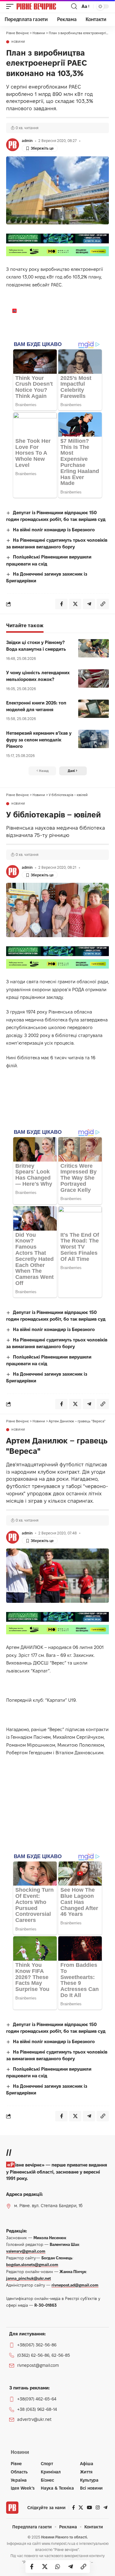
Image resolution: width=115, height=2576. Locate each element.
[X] (81, 2508)
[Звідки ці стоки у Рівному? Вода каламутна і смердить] (94, 648)
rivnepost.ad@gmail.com (75, 2285)
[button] (11, 6)
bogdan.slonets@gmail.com (32, 2265)
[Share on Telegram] (71, 2567)
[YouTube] (89, 2508)
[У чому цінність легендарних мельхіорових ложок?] (94, 679)
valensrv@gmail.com (26, 2251)
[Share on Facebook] (32, 2567)
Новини (18, 42)
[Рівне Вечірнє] (43, 6)
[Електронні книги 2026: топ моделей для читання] (94, 709)
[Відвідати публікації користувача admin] (13, 145)
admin (27, 141)
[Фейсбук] (73, 2508)
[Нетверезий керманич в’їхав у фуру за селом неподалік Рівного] (94, 739)
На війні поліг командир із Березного (54, 530)
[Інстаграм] (98, 2508)
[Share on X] (45, 2567)
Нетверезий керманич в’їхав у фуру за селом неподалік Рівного (39, 740)
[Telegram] (105, 2508)
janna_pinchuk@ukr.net (29, 2278)
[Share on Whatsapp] (58, 2567)
